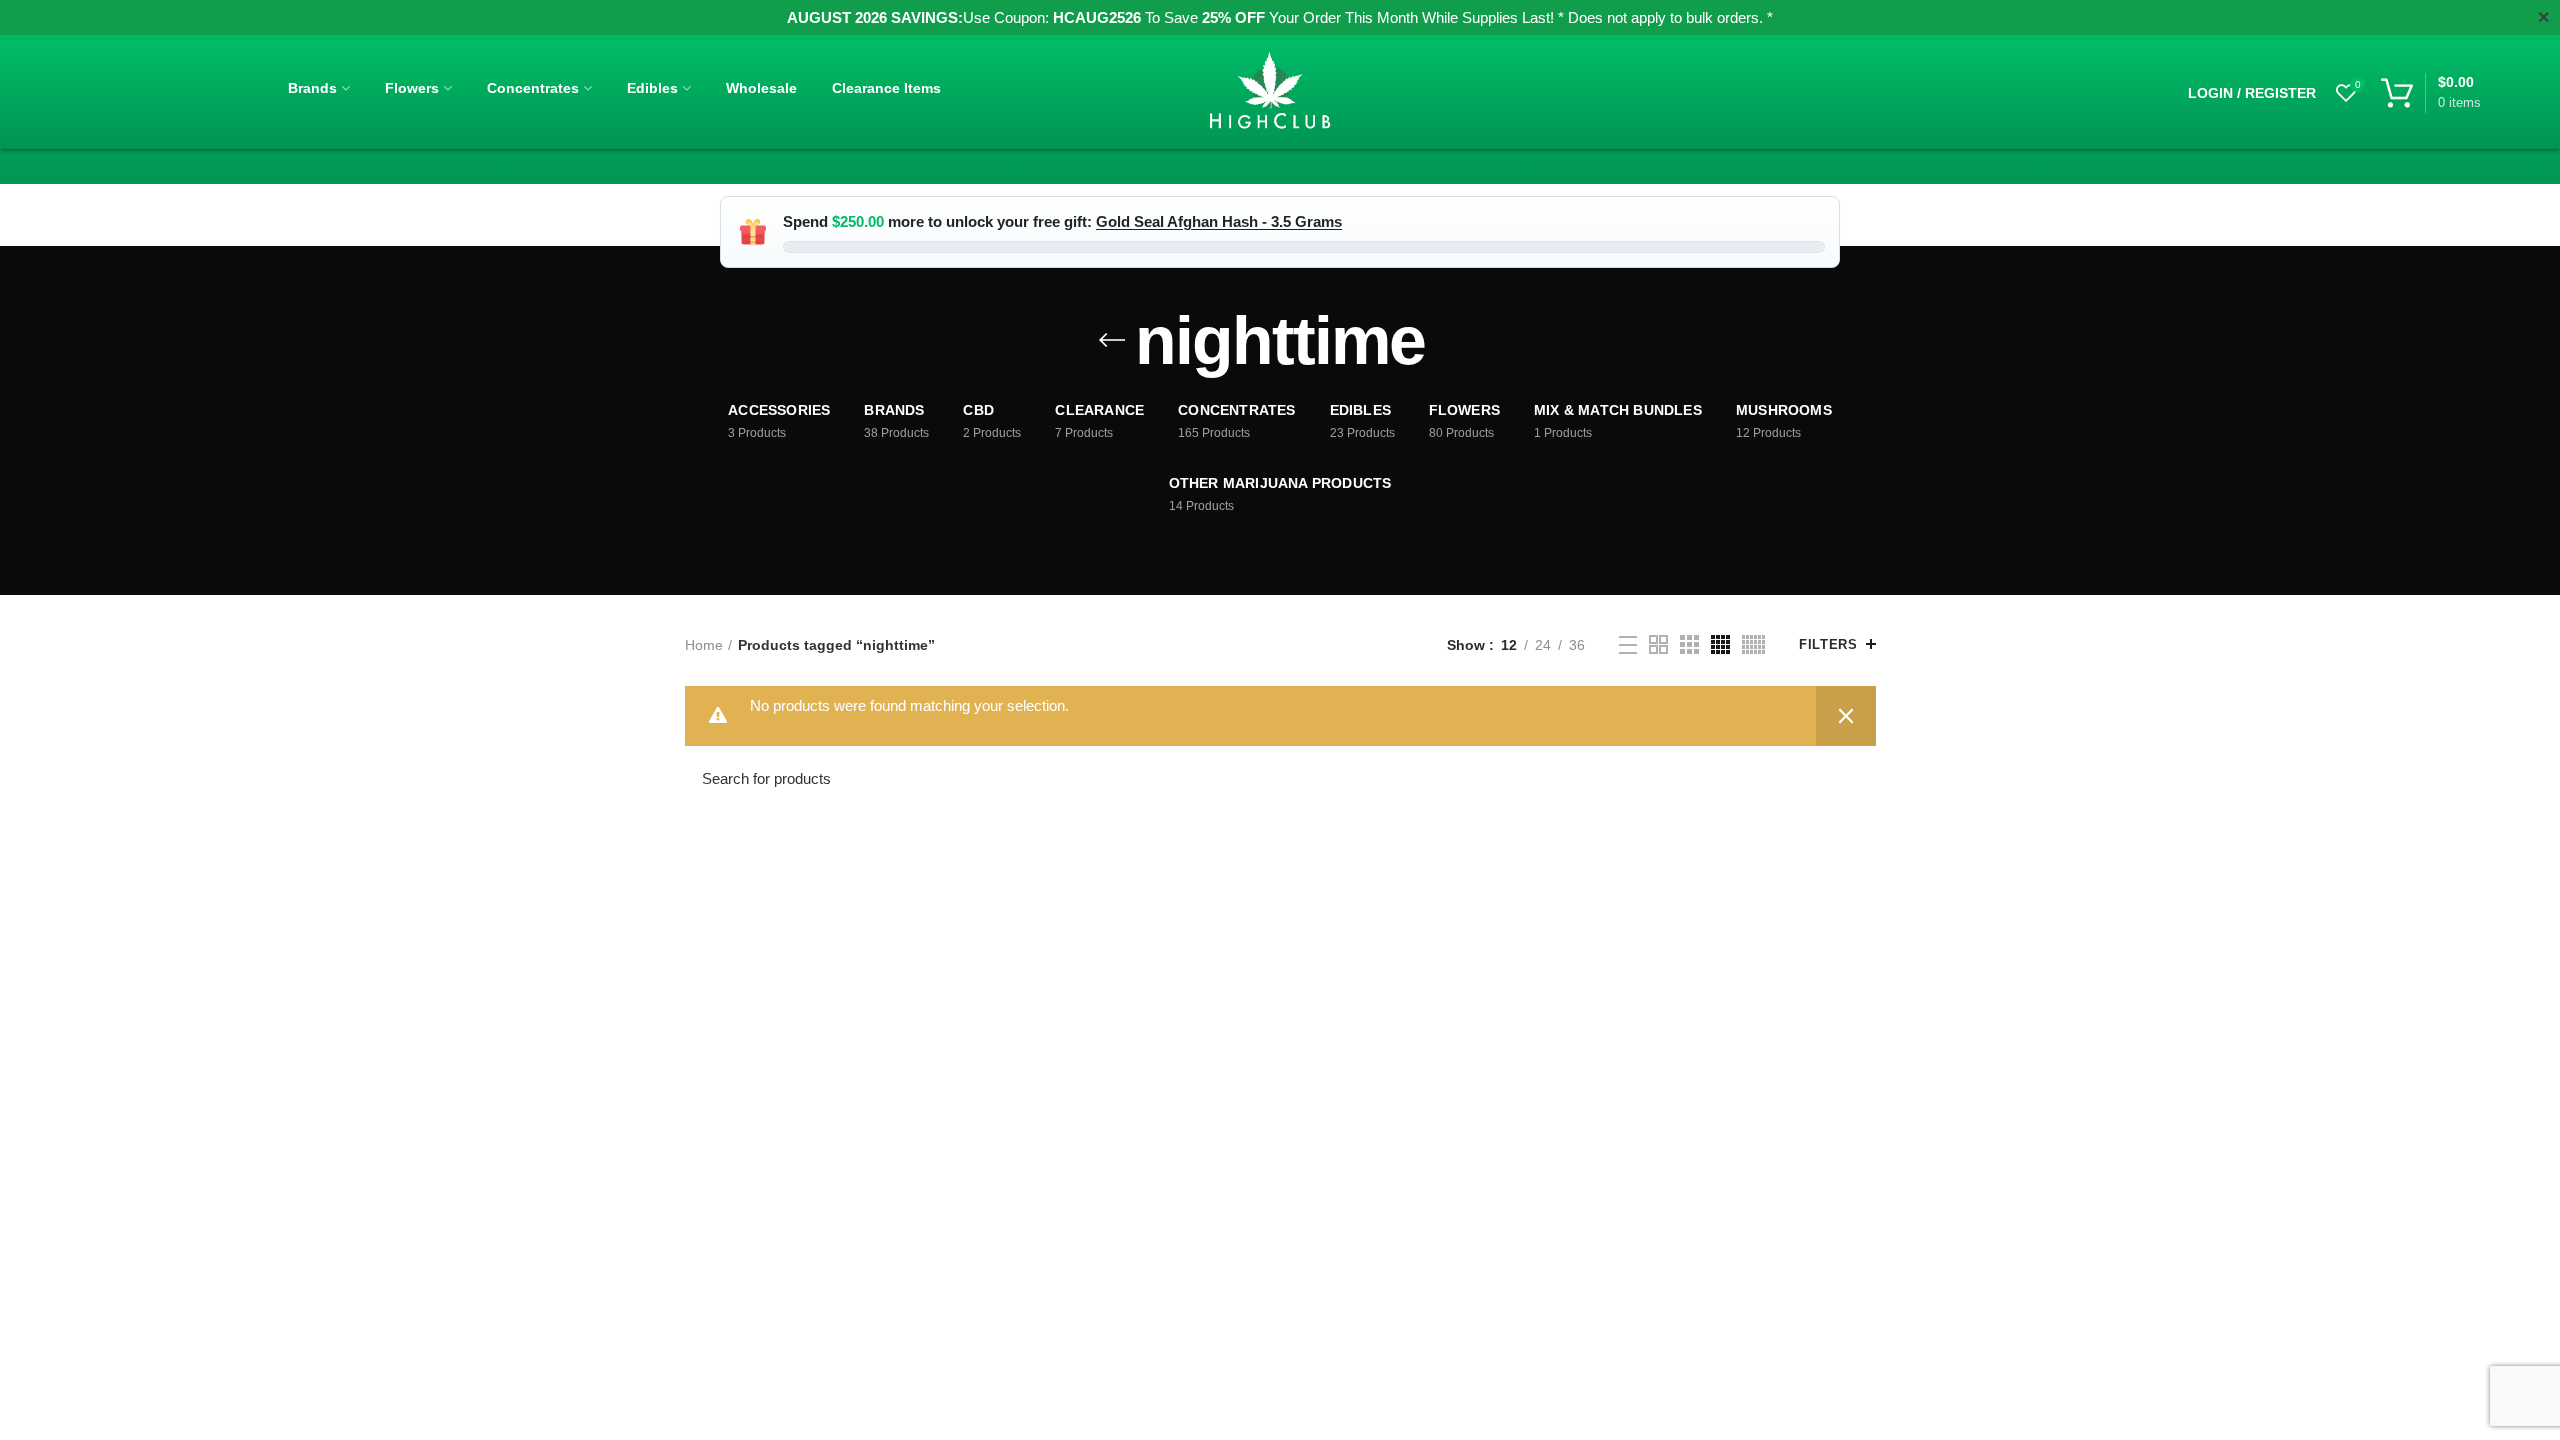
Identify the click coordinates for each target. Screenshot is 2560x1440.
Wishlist (2358, 84)
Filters (1828, 644)
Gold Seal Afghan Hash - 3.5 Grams (1219, 221)
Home (704, 645)
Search (1849, 779)
